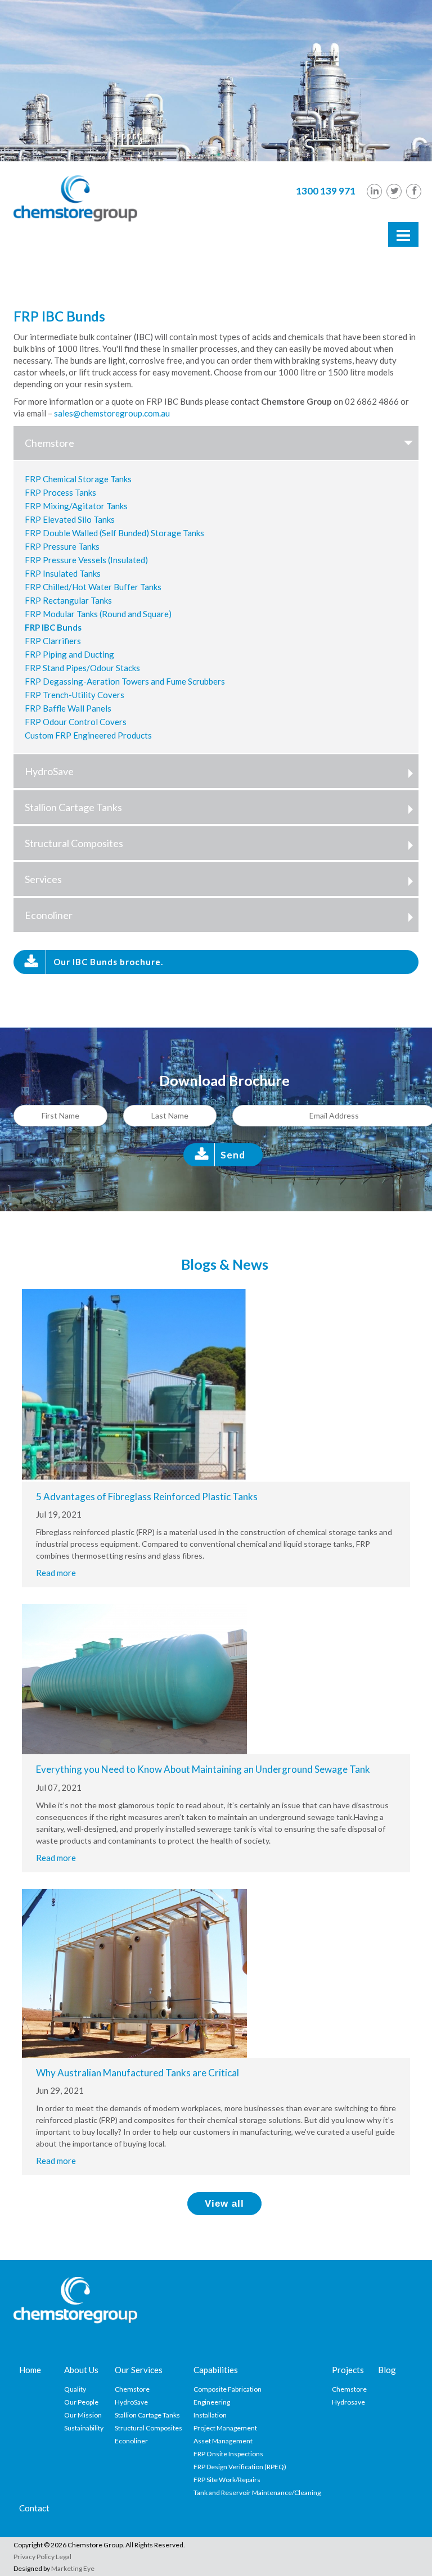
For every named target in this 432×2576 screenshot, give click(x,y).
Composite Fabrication (228, 2389)
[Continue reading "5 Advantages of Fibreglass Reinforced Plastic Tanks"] (134, 1384)
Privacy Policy (34, 2557)
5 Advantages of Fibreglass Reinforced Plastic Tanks (147, 1497)
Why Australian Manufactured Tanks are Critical (138, 2073)
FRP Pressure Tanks (62, 546)
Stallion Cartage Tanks (73, 807)
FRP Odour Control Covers (76, 722)
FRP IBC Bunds (53, 627)
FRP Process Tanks (60, 492)
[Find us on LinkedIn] (374, 191)
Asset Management (223, 2441)
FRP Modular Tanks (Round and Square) (98, 614)
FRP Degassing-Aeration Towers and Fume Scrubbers (125, 681)
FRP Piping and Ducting (69, 654)
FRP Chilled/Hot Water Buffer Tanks (93, 587)
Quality (75, 2389)
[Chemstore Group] (75, 197)
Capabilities (216, 2370)
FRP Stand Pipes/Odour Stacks (82, 668)
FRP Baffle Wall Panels (68, 708)
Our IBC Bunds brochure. (108, 962)
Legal (64, 2557)
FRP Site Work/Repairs (227, 2480)
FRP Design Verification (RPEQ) (240, 2467)
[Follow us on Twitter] (394, 191)
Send (233, 1155)
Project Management (225, 2428)
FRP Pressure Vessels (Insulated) (86, 560)
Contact (34, 2508)
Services (43, 879)
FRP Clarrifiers (53, 641)
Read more (56, 1573)
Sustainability (84, 2428)
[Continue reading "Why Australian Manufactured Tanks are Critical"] (134, 1972)
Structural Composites (74, 843)
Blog (387, 2370)
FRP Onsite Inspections (228, 2454)
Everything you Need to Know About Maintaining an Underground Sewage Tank (203, 1769)
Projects (348, 2370)
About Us (81, 2370)
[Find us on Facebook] (414, 191)
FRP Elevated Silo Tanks (70, 519)
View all (224, 2204)
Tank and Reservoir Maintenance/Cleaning (257, 2493)
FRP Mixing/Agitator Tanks (76, 506)
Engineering (212, 2402)
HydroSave (49, 771)
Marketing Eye (73, 2568)
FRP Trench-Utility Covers (75, 695)
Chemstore (49, 443)
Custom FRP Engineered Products (88, 735)
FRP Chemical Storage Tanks (78, 479)
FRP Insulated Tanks (63, 573)
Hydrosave (348, 2402)
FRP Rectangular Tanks (68, 600)
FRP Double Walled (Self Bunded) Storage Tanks (114, 533)
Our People (81, 2402)
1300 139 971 (326, 191)
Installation (210, 2415)
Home (30, 2370)
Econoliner (49, 915)
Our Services (139, 2370)
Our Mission (83, 2415)
